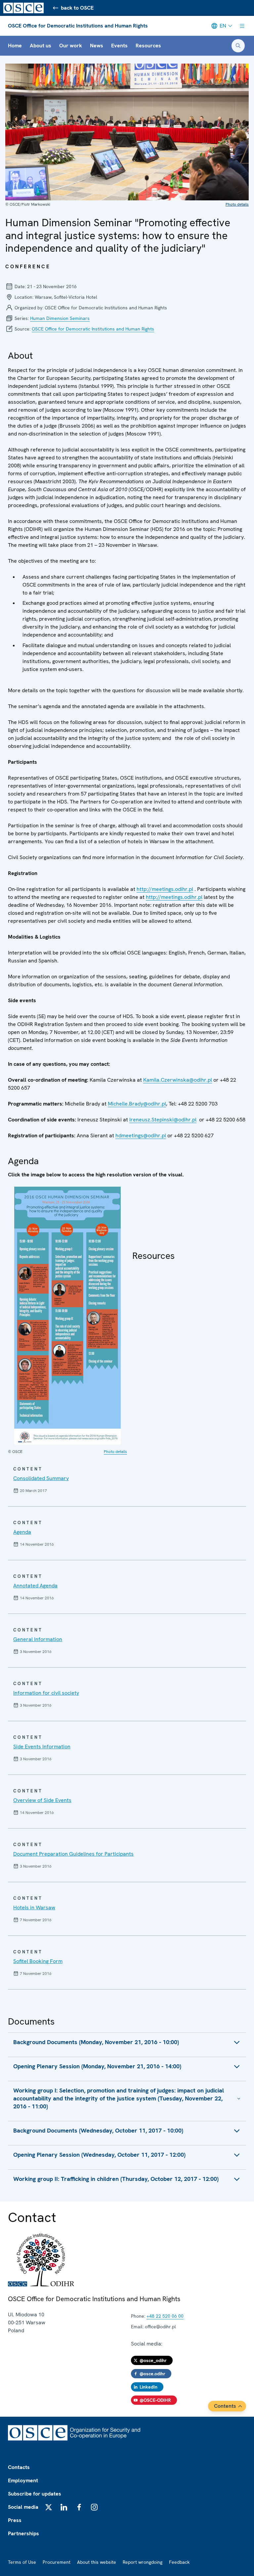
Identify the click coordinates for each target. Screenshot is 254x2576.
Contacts (19, 2467)
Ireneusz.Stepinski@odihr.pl (163, 1120)
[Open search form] (238, 46)
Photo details (237, 204)
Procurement (57, 2562)
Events (119, 46)
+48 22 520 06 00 (165, 2316)
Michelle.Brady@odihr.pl (137, 1104)
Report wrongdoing (143, 2562)
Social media (23, 2507)
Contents (225, 2406)
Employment (23, 2480)
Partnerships (23, 2533)
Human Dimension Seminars (60, 318)
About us (41, 46)
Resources (148, 46)
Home (15, 46)
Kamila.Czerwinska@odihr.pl (178, 1080)
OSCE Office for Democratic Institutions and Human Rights (78, 26)
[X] (49, 2507)
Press (15, 2520)
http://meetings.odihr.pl (165, 889)
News (97, 46)
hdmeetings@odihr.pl (141, 1135)
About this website (97, 2562)
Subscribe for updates (35, 2494)
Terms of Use (22, 2562)
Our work (71, 46)
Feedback (179, 2562)
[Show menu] (242, 26)
